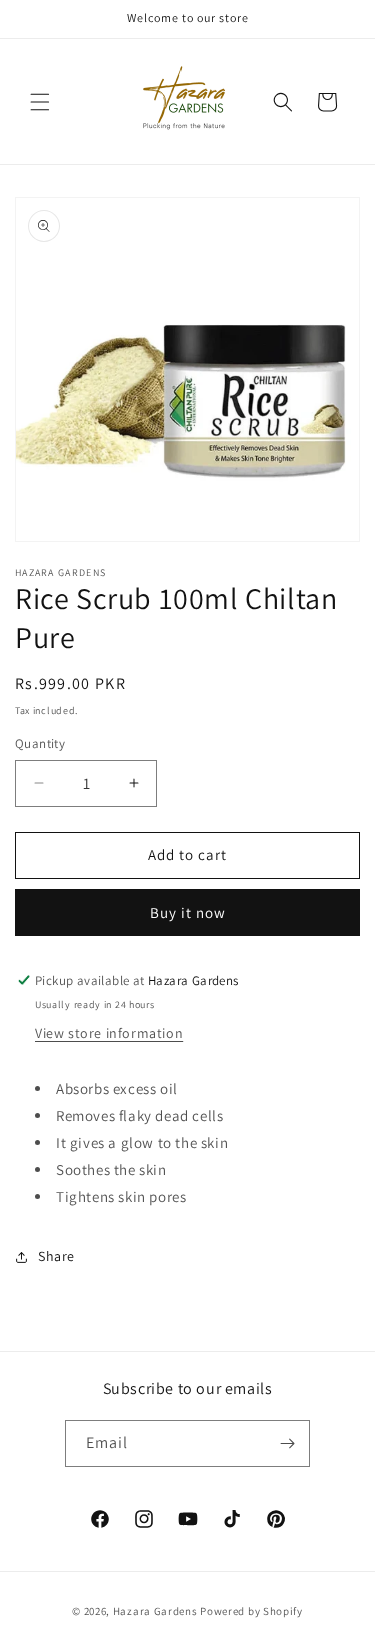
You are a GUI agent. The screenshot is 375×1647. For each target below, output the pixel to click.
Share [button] (56, 1256)
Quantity (40, 743)
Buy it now (188, 912)
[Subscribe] (287, 1443)
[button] (40, 102)
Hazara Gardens (155, 1611)
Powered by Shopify (251, 1611)
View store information (109, 1033)
